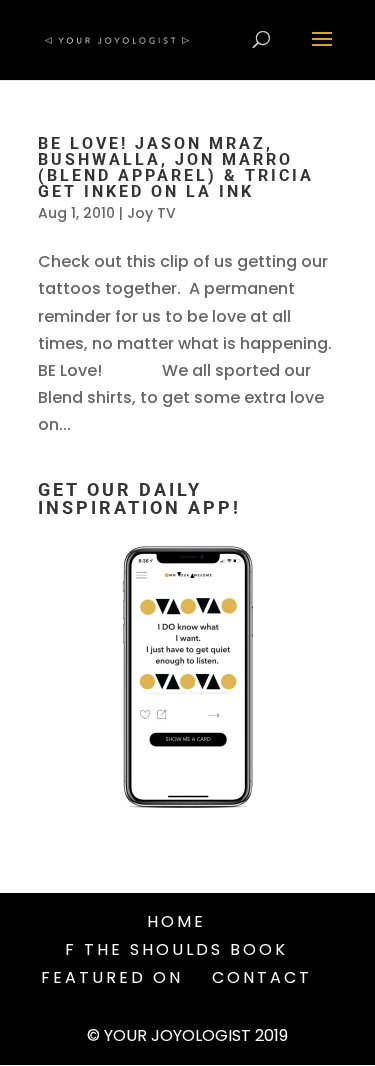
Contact (262, 977)
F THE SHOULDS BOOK (176, 949)
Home (176, 921)
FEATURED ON (112, 977)
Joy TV (151, 213)
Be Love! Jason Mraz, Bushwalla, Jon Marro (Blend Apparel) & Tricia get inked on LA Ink (176, 167)
